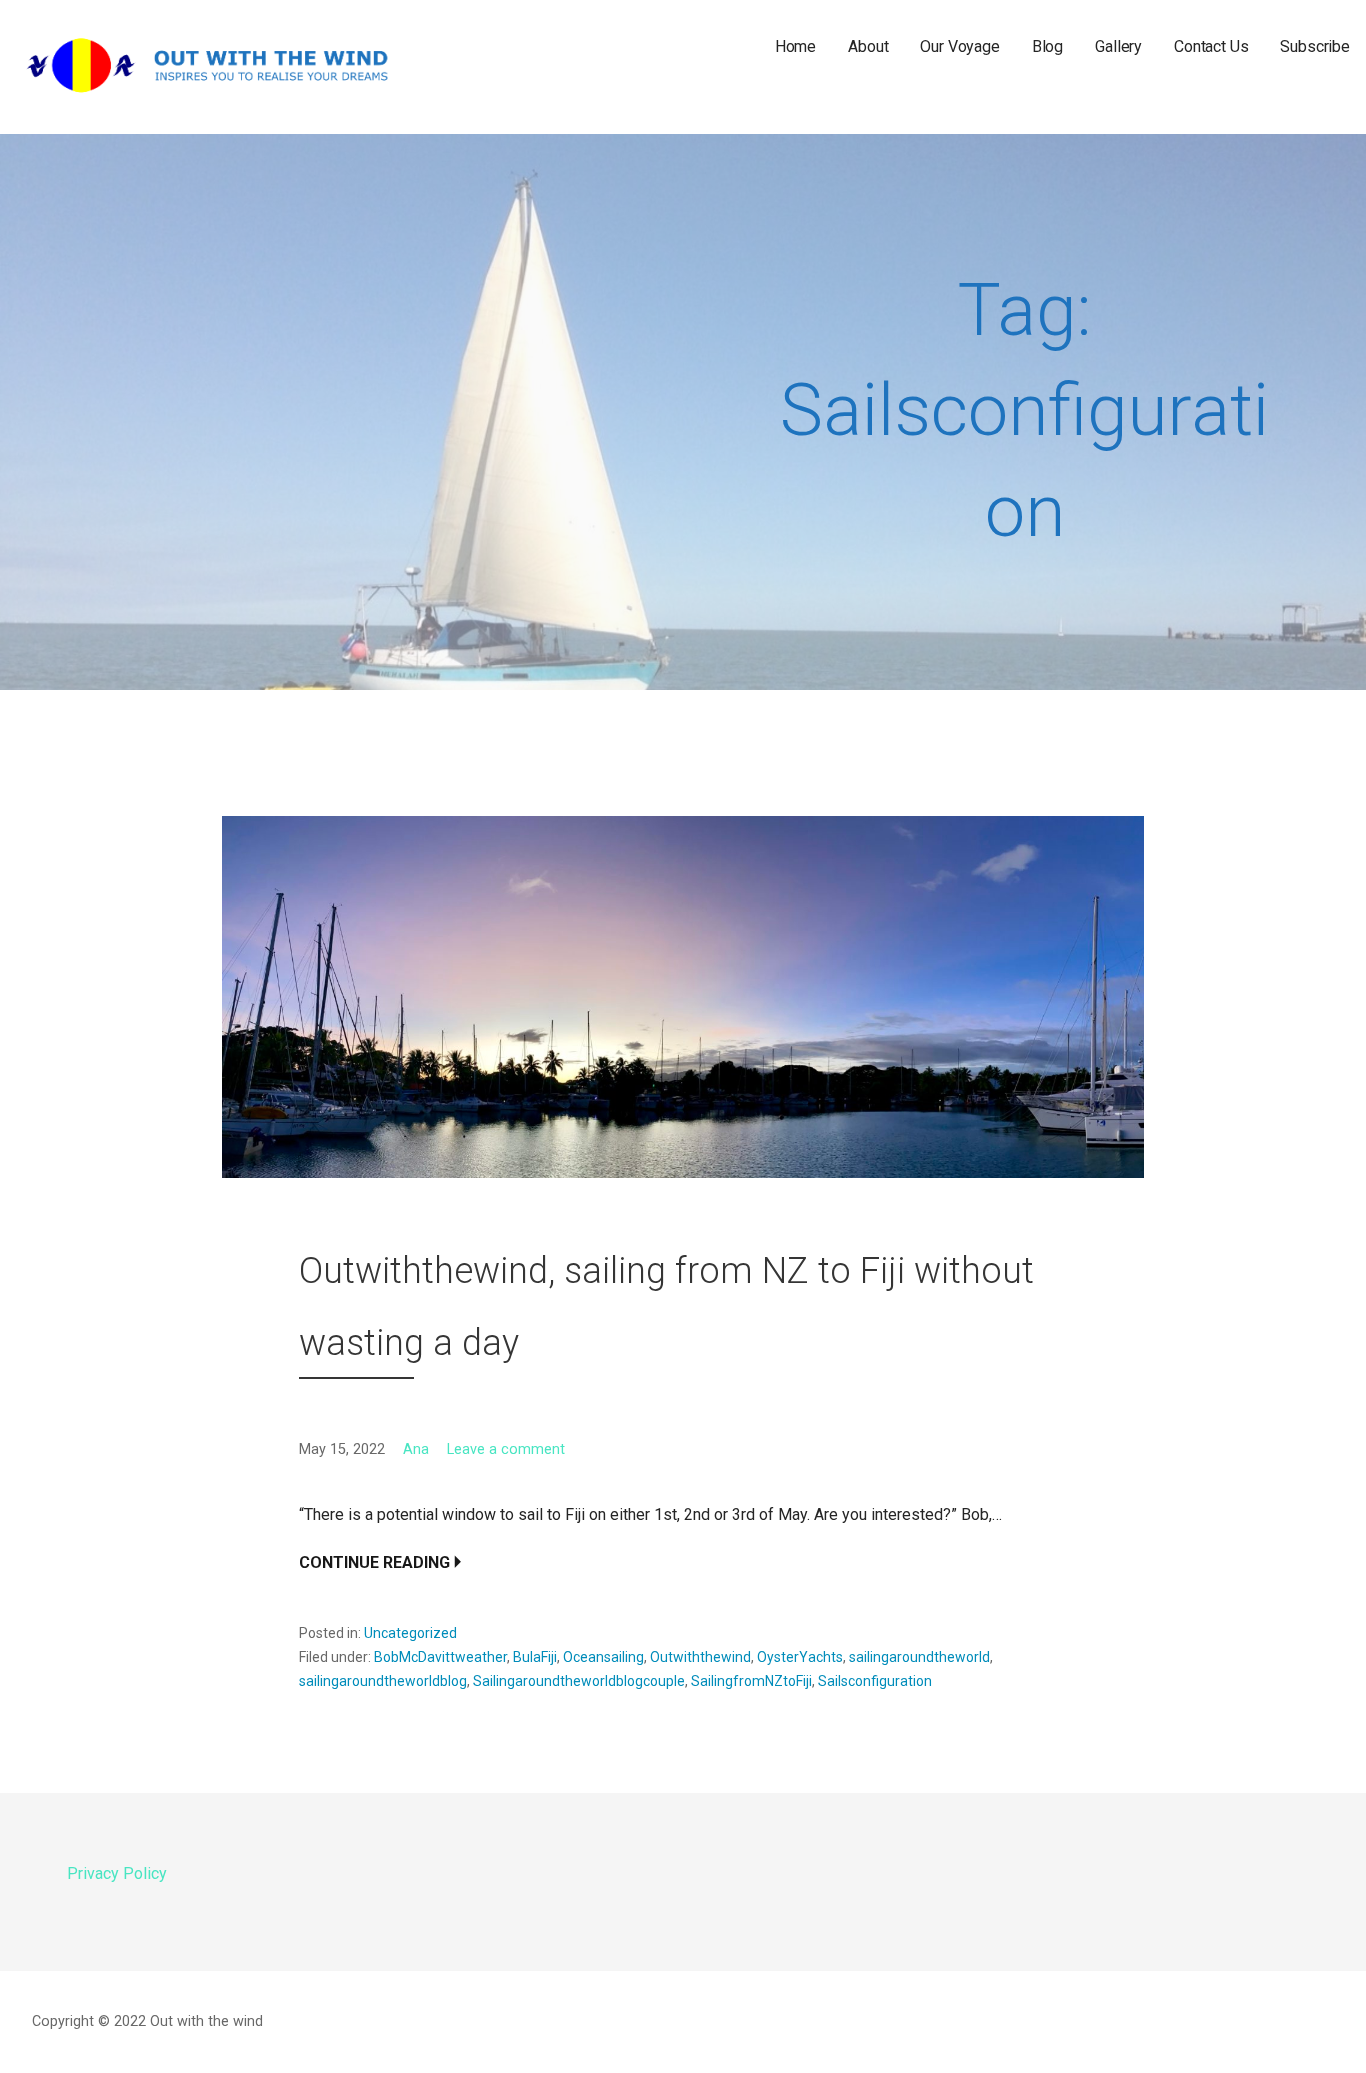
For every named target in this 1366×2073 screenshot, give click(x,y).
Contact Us (1211, 46)
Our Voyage (959, 46)
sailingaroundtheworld (919, 1657)
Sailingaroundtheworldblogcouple (579, 1681)
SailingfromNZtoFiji (751, 1681)
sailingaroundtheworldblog (383, 1681)
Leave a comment (506, 1449)
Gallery (1118, 46)
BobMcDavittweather (440, 1657)
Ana (416, 1449)
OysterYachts (800, 1657)
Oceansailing (603, 1657)
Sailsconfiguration (875, 1681)
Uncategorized (410, 1633)
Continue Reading (374, 1562)
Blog (1047, 46)
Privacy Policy (117, 1873)
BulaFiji (535, 1657)
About (868, 46)
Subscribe (1315, 46)
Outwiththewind (700, 1657)
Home (795, 46)
